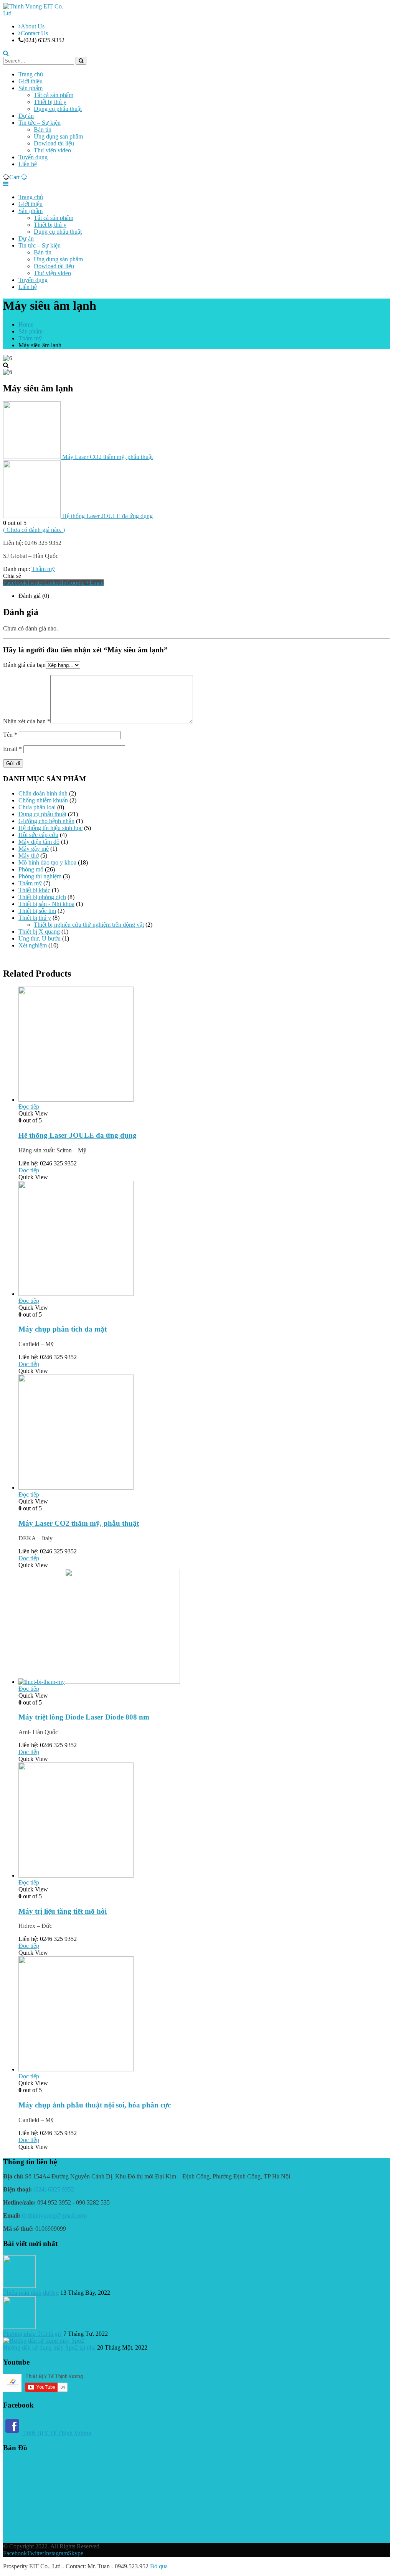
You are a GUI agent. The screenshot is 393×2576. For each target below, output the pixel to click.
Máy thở (29, 856)
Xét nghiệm (33, 945)
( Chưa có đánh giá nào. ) (34, 530)
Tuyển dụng (33, 157)
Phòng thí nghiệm (40, 876)
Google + (78, 583)
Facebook (15, 583)
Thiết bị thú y (50, 102)
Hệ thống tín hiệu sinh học (50, 828)
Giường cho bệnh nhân (46, 821)
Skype (76, 2553)
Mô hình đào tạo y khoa (47, 862)
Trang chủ (31, 74)
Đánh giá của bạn (24, 665)
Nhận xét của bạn (27, 721)
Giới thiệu (31, 81)
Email (97, 583)
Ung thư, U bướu (40, 938)
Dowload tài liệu (54, 143)
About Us (33, 26)
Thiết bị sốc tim (37, 911)
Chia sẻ (12, 576)
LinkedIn (55, 583)
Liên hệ (28, 164)
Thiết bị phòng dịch (42, 897)
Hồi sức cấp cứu (38, 835)
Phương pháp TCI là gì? (32, 2334)
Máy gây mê (34, 849)
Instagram (56, 2553)
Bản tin (43, 130)
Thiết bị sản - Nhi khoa (46, 904)
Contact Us (34, 33)
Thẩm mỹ (43, 569)
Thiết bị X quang (39, 932)
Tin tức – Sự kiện (40, 123)
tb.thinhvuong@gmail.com (54, 2215)
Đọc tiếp (29, 1106)
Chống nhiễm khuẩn (43, 800)
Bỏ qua (159, 2566)
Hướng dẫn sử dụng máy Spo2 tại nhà (49, 2347)
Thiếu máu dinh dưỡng (31, 2293)
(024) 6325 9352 (54, 2189)
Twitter (36, 583)
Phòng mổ (31, 869)
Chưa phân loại (37, 807)
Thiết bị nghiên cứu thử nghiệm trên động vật (89, 925)
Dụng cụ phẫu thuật (58, 109)
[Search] (81, 61)
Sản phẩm (31, 88)
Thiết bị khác (34, 890)
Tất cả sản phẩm (54, 95)
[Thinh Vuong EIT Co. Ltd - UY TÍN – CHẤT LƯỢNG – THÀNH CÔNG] (36, 13)
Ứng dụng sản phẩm (58, 136)
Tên (10, 735)
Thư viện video (52, 150)
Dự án (26, 116)
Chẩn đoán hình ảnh (43, 793)
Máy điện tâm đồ (39, 842)
